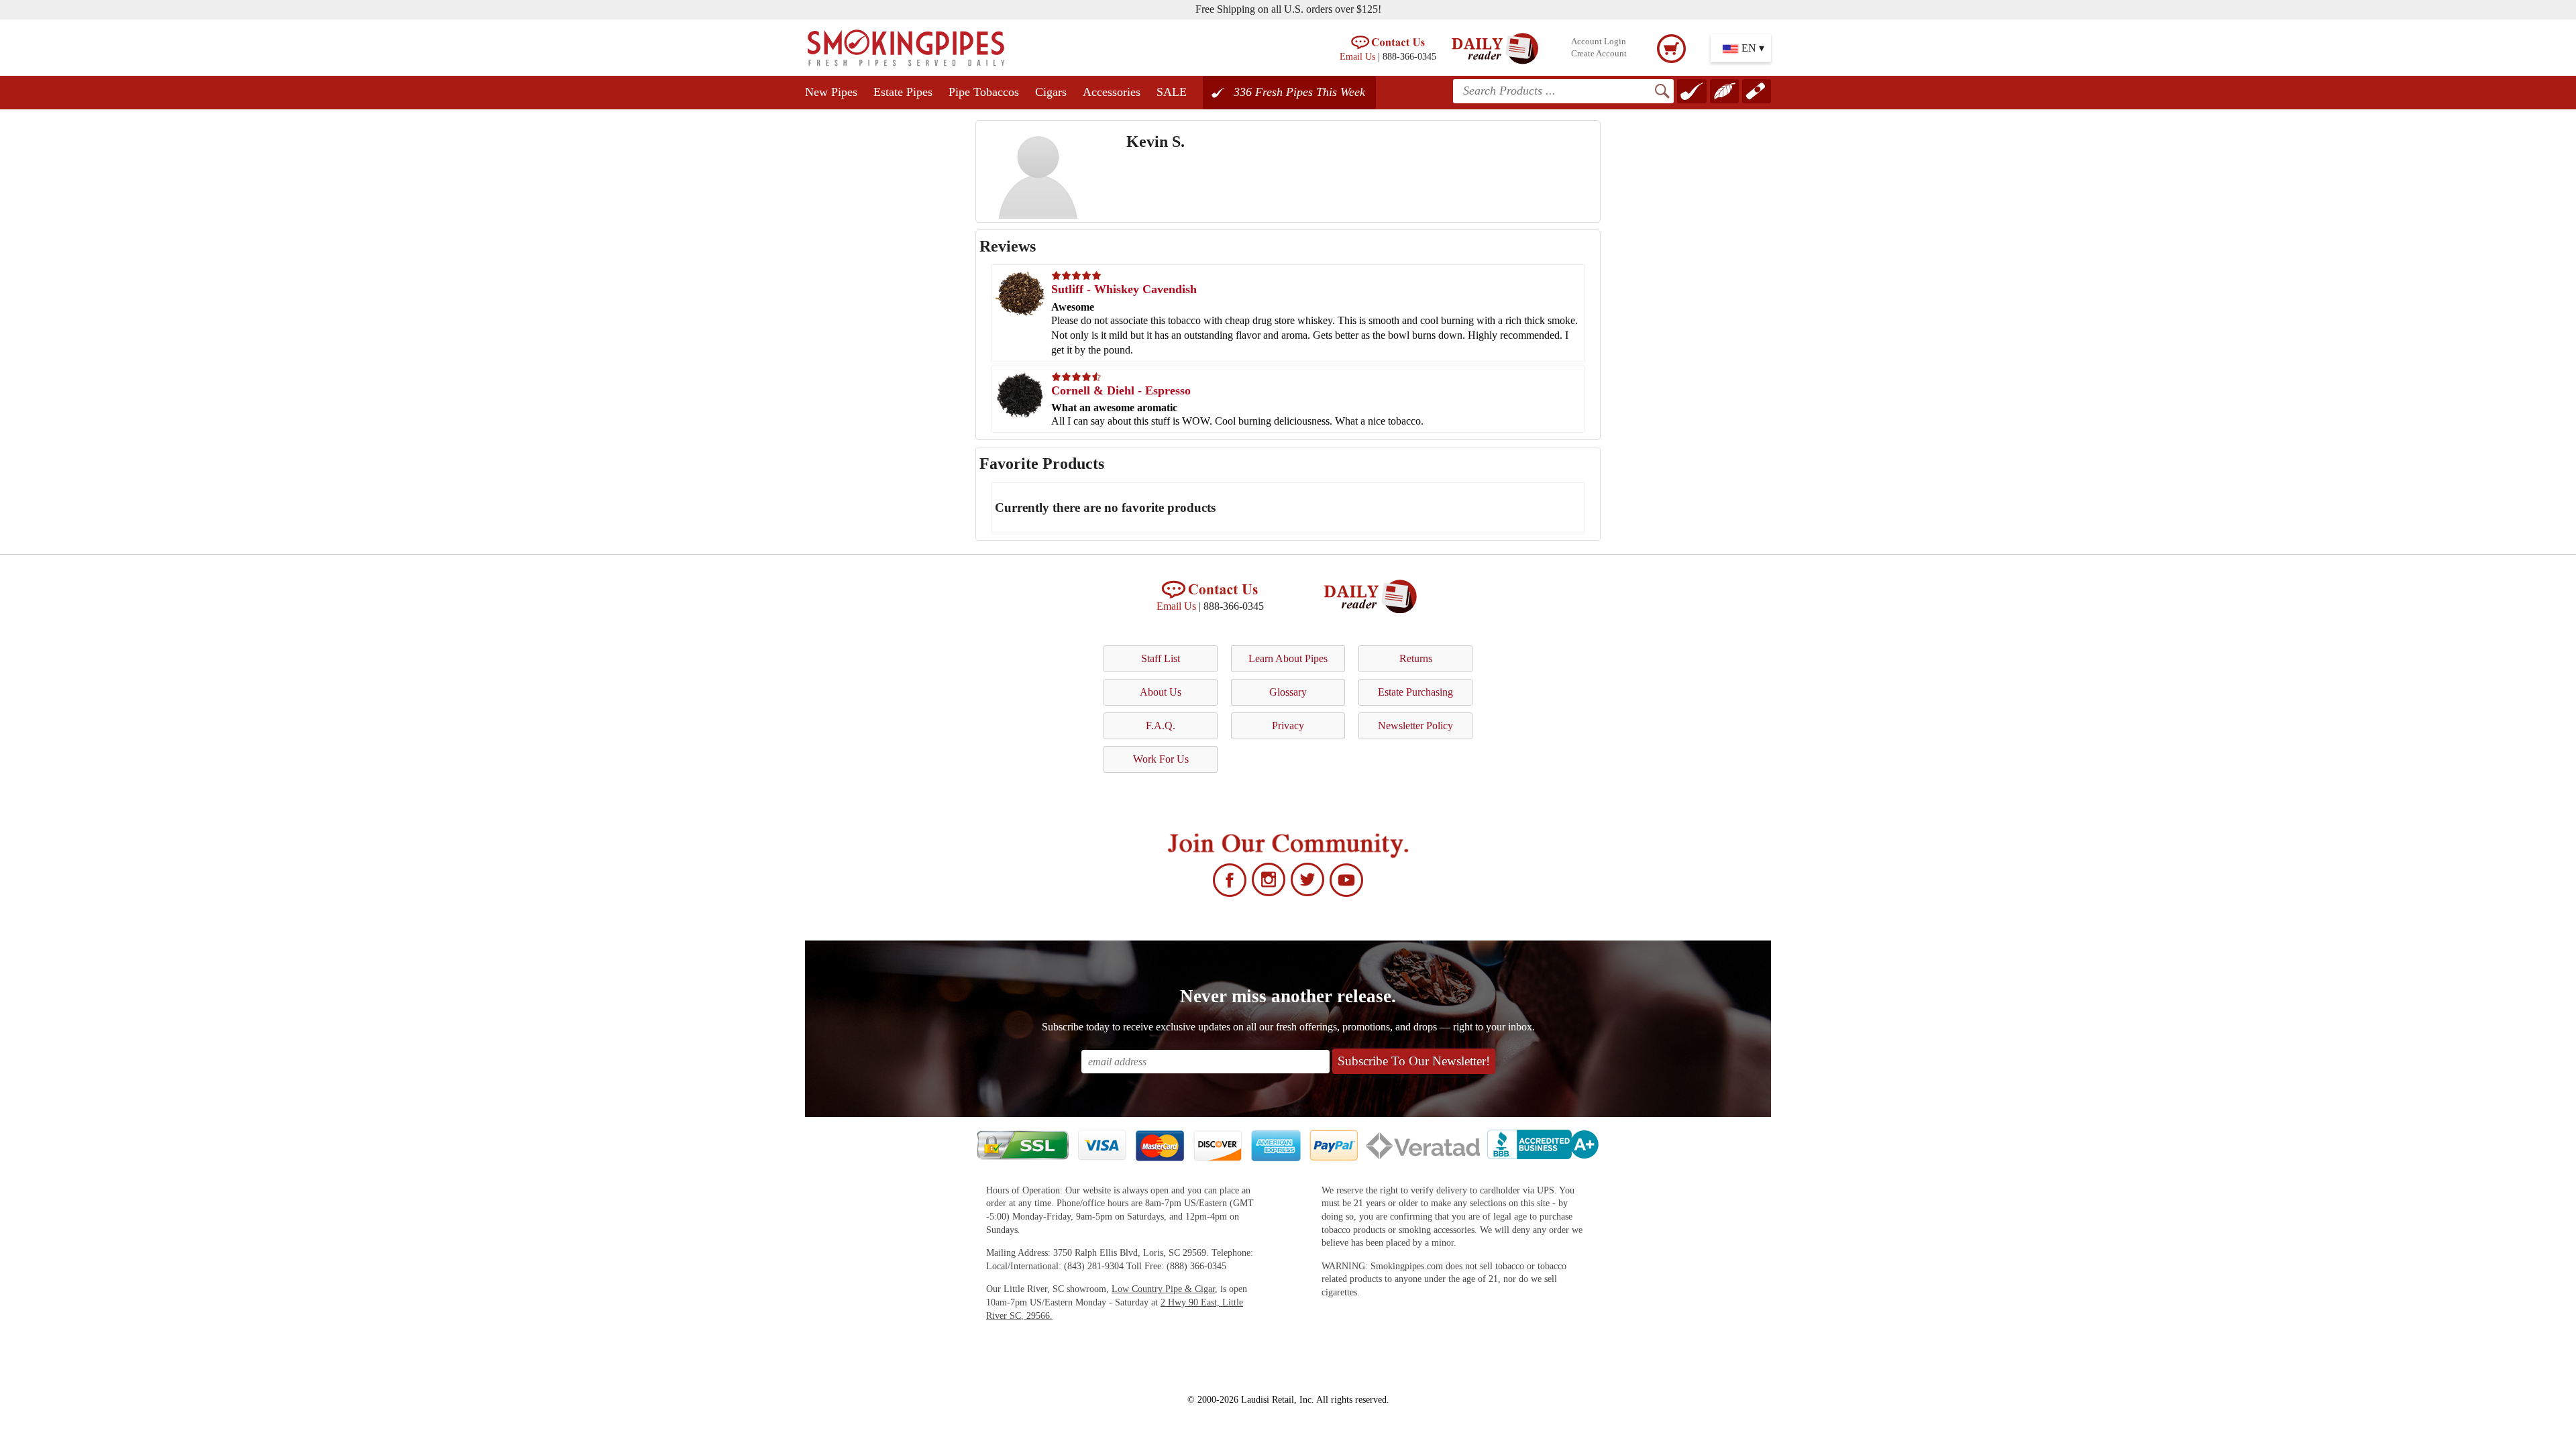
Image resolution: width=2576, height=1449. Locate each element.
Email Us (1357, 56)
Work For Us (1161, 759)
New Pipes (831, 92)
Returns (1416, 658)
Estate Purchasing (1415, 692)
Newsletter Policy (1415, 726)
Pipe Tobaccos (984, 92)
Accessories (1112, 92)
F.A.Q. (1161, 726)
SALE (1172, 92)
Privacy (1288, 726)
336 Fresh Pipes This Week (1299, 92)
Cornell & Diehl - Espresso (1121, 390)
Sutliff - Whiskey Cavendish (1124, 289)
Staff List (1161, 658)
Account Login (1599, 42)
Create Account (1599, 54)
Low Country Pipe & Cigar (1163, 1289)
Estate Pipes (903, 92)
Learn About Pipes (1288, 658)
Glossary (1288, 692)
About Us (1161, 692)
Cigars (1051, 92)
